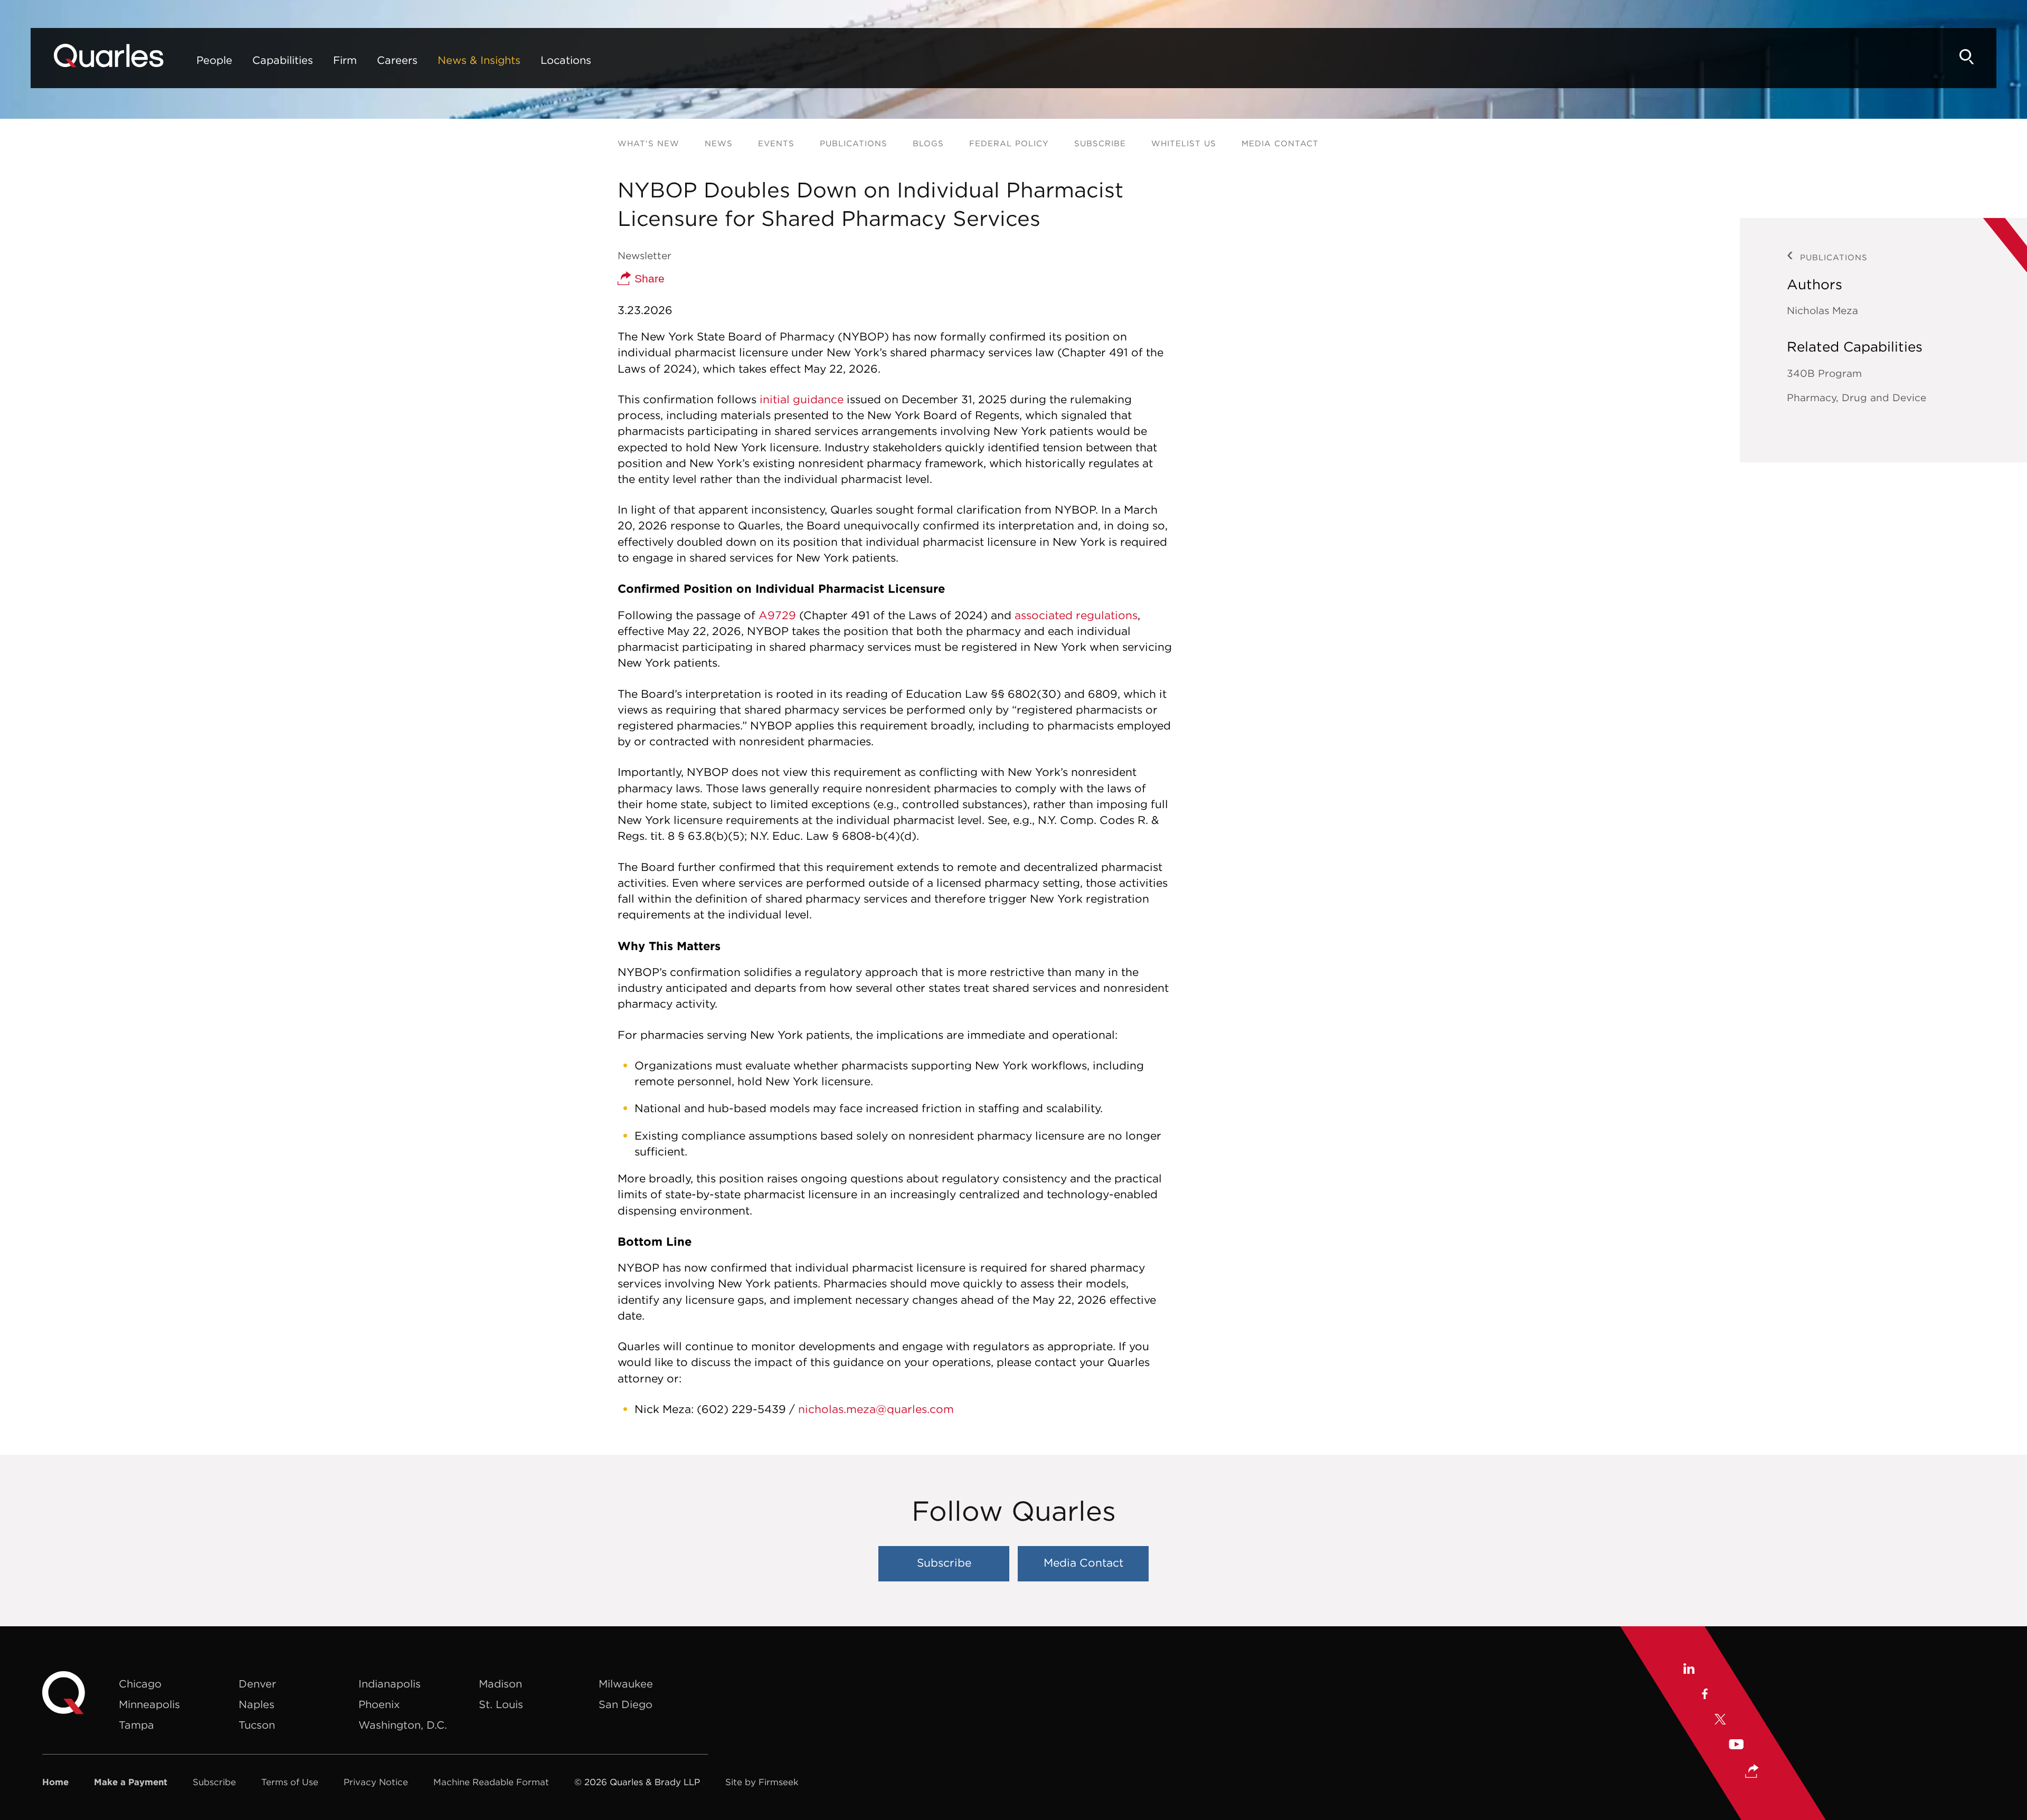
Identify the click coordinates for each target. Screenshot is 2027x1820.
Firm (345, 60)
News (719, 143)
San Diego (626, 1704)
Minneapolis (149, 1704)
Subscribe (1100, 143)
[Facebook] (1704, 1695)
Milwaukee (626, 1684)
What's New (648, 143)
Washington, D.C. (403, 1725)
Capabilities (283, 60)
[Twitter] (1720, 1721)
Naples (257, 1704)
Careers (397, 60)
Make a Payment (131, 1782)
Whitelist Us (1184, 143)
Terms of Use (290, 1782)
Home (55, 1782)
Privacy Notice (376, 1782)
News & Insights (479, 60)
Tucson (257, 1725)
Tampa (136, 1725)
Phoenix (379, 1704)
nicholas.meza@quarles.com (876, 1409)
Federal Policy (1009, 143)
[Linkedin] (1688, 1670)
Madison (500, 1684)
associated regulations (1076, 615)
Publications (854, 143)
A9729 (777, 615)
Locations (566, 60)
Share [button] (648, 278)
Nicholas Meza (1822, 310)
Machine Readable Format (491, 1782)
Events (776, 143)
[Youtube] (1736, 1746)
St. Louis (501, 1704)
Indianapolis (390, 1684)
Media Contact (1280, 143)
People (214, 60)
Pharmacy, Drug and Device (1856, 397)
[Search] (1967, 57)
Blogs (928, 143)
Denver (257, 1684)
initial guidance (802, 399)
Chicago (140, 1684)
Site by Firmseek (762, 1782)
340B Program (1824, 373)
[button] (1752, 1772)
